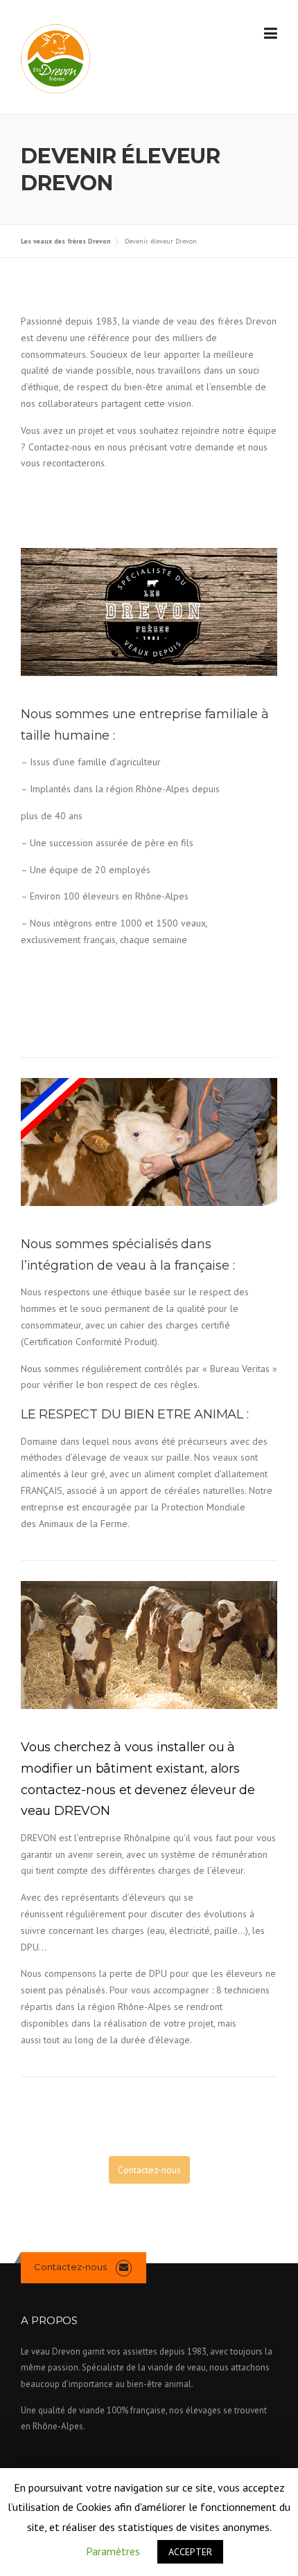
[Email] (124, 2267)
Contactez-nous (149, 2170)
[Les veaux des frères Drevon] (55, 58)
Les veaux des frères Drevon (66, 241)
